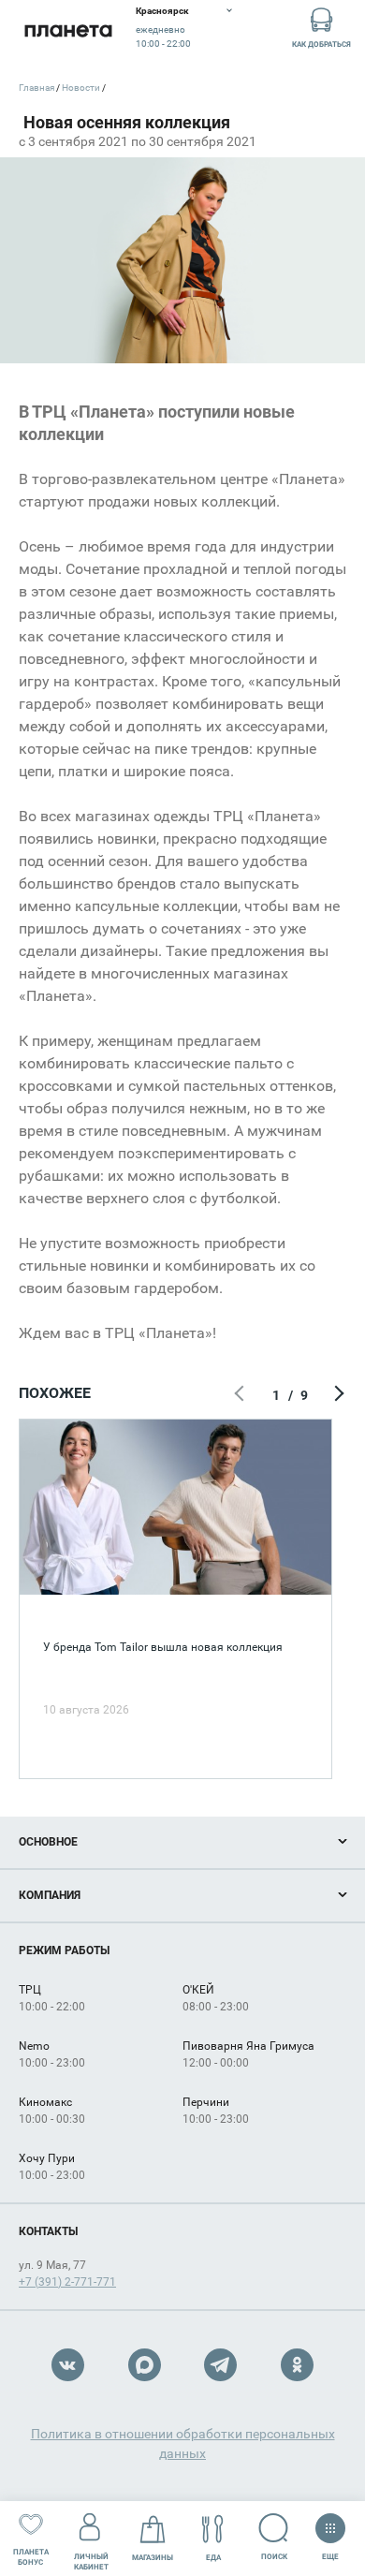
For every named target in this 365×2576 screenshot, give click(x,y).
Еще (330, 2553)
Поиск (274, 2557)
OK (297, 2365)
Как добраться (321, 44)
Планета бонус (31, 2557)
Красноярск (162, 11)
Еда (213, 2558)
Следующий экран (337, 1395)
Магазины (153, 2558)
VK (68, 2365)
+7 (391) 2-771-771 (67, 2282)
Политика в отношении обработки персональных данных (183, 2444)
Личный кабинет (91, 2562)
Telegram (220, 2365)
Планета (68, 30)
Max (145, 2365)
